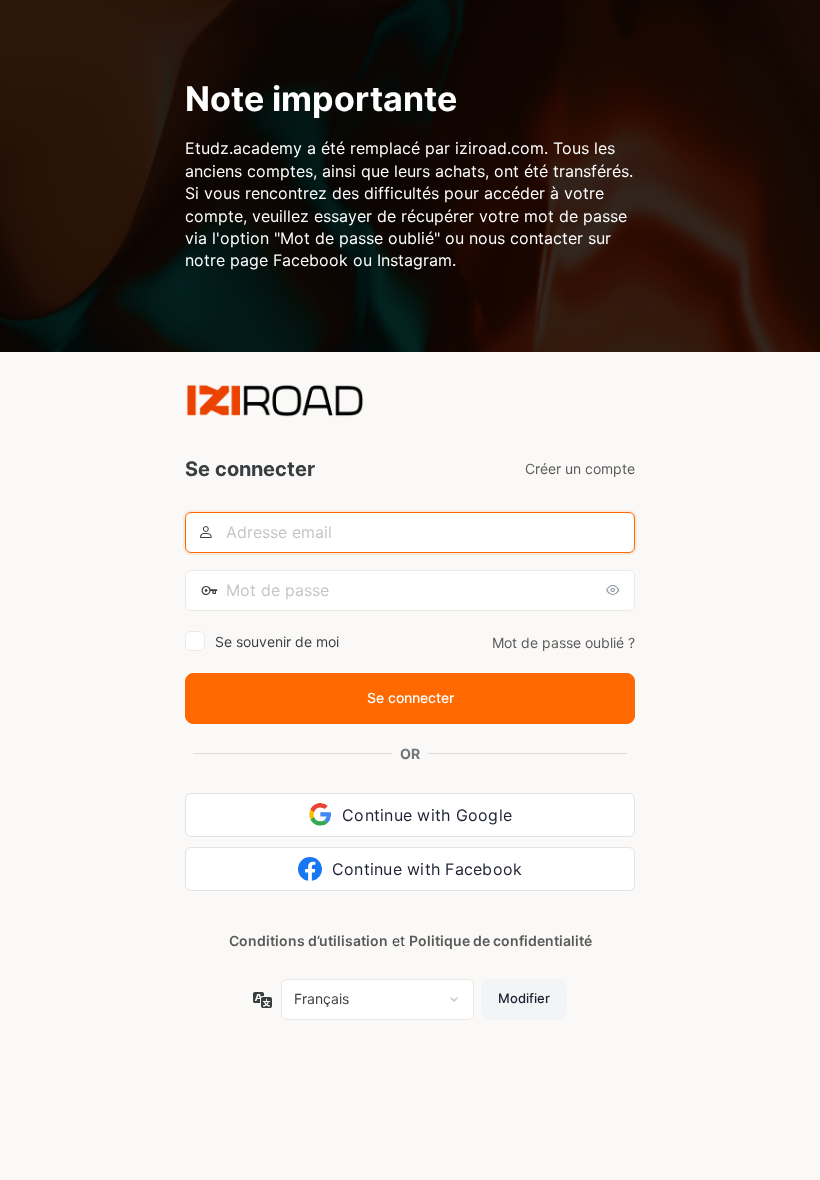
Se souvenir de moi (277, 641)
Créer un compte (580, 468)
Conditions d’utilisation (308, 940)
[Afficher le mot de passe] (615, 590)
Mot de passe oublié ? (563, 642)
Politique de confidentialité (500, 940)
